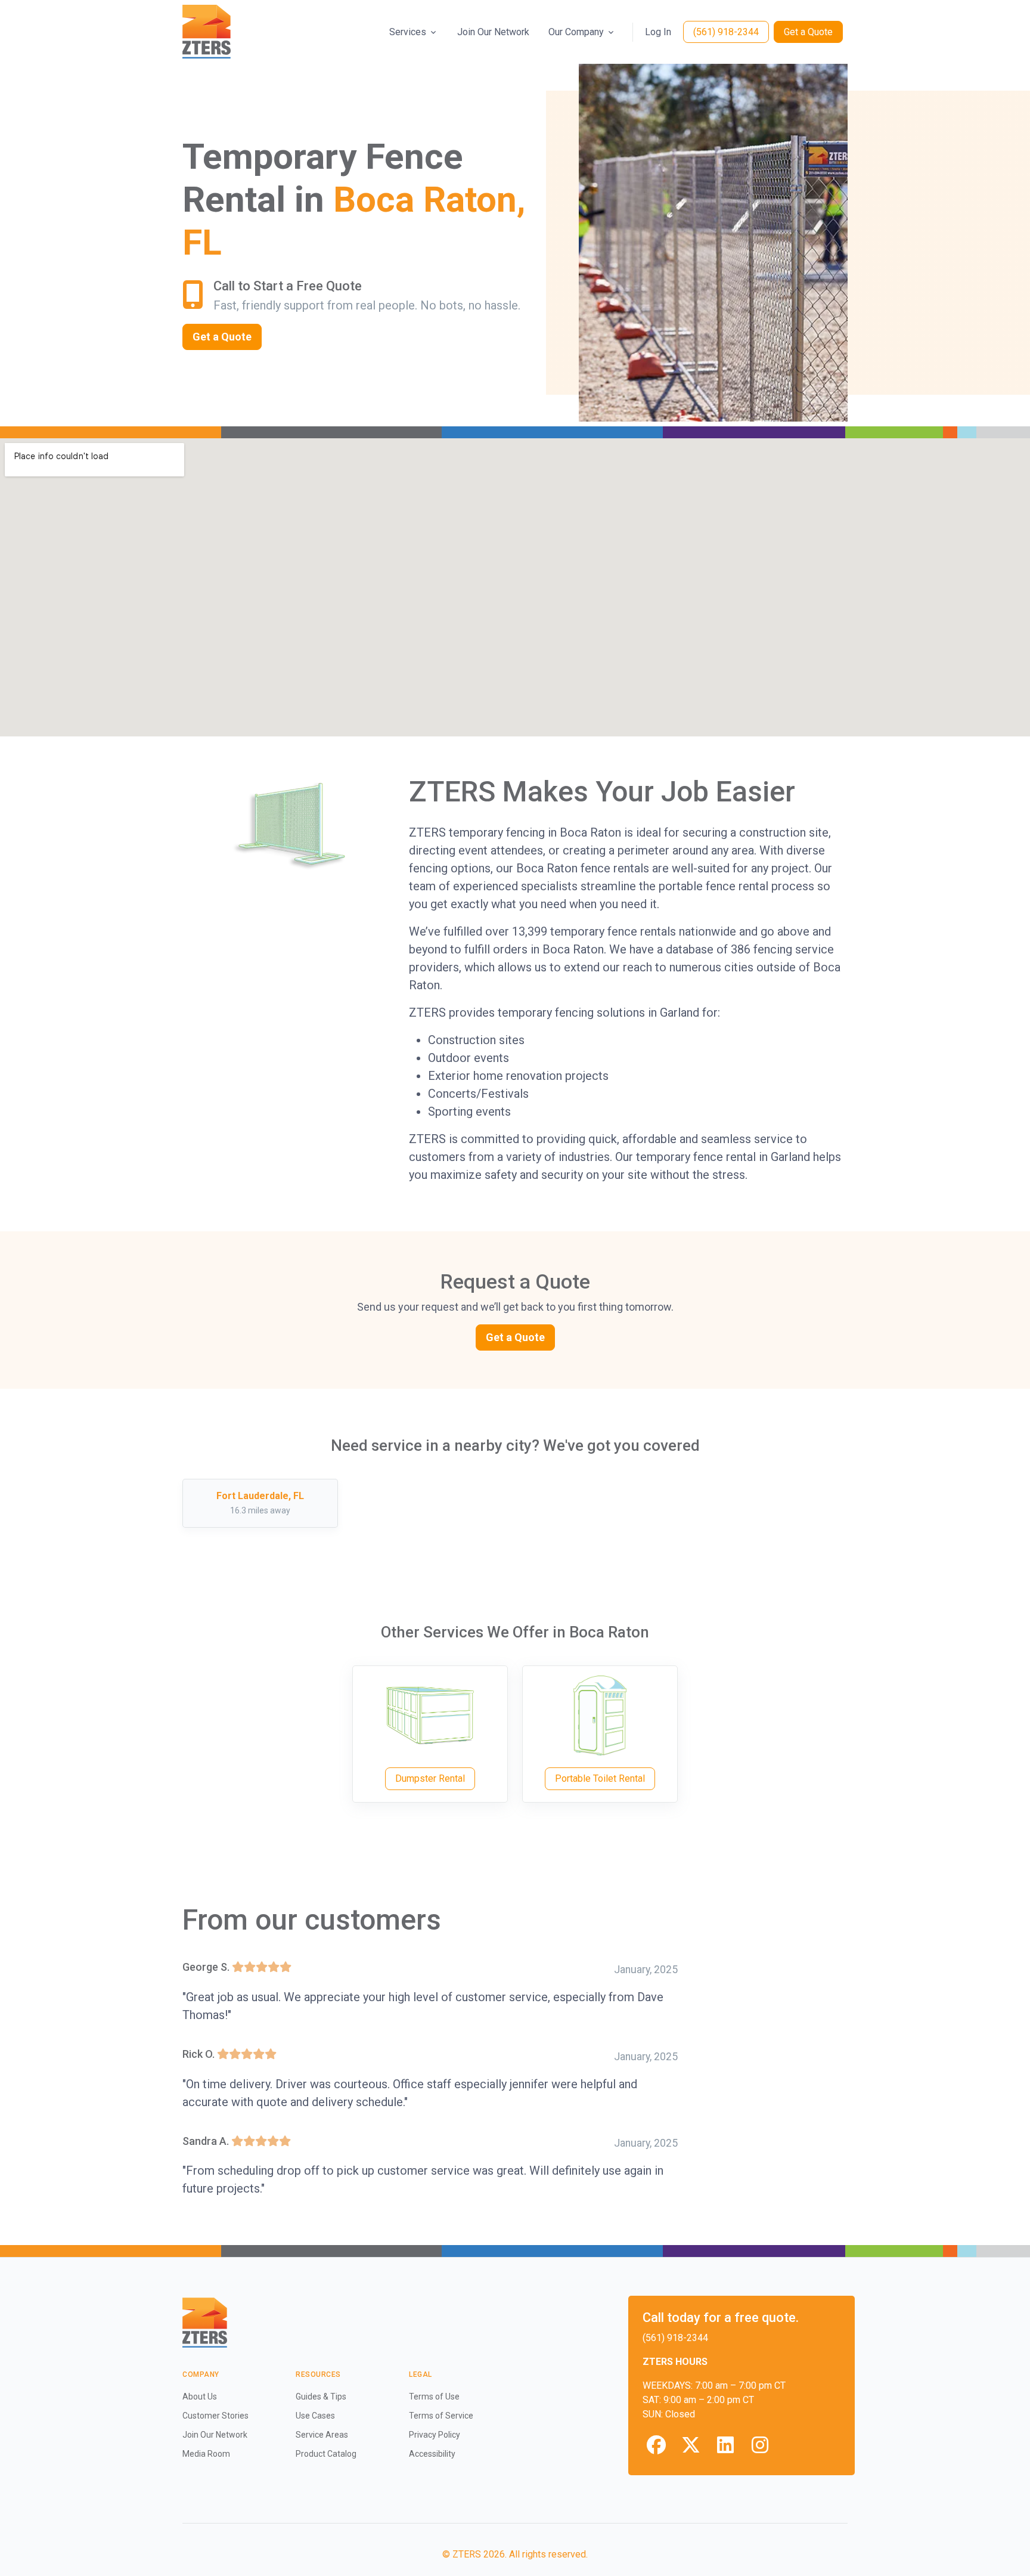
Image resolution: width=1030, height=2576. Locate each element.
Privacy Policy (435, 2435)
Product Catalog (326, 2454)
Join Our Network (493, 32)
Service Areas (322, 2435)
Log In (658, 32)
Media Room (206, 2454)
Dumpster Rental (430, 1778)
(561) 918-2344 (726, 32)
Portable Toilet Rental (600, 1778)
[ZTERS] (207, 32)
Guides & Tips (321, 2397)
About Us (200, 2397)
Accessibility (432, 2454)
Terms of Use (434, 2397)
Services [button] (408, 32)
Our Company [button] (576, 32)
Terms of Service (441, 2416)
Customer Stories (215, 2416)
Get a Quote (808, 32)
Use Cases (315, 2416)
